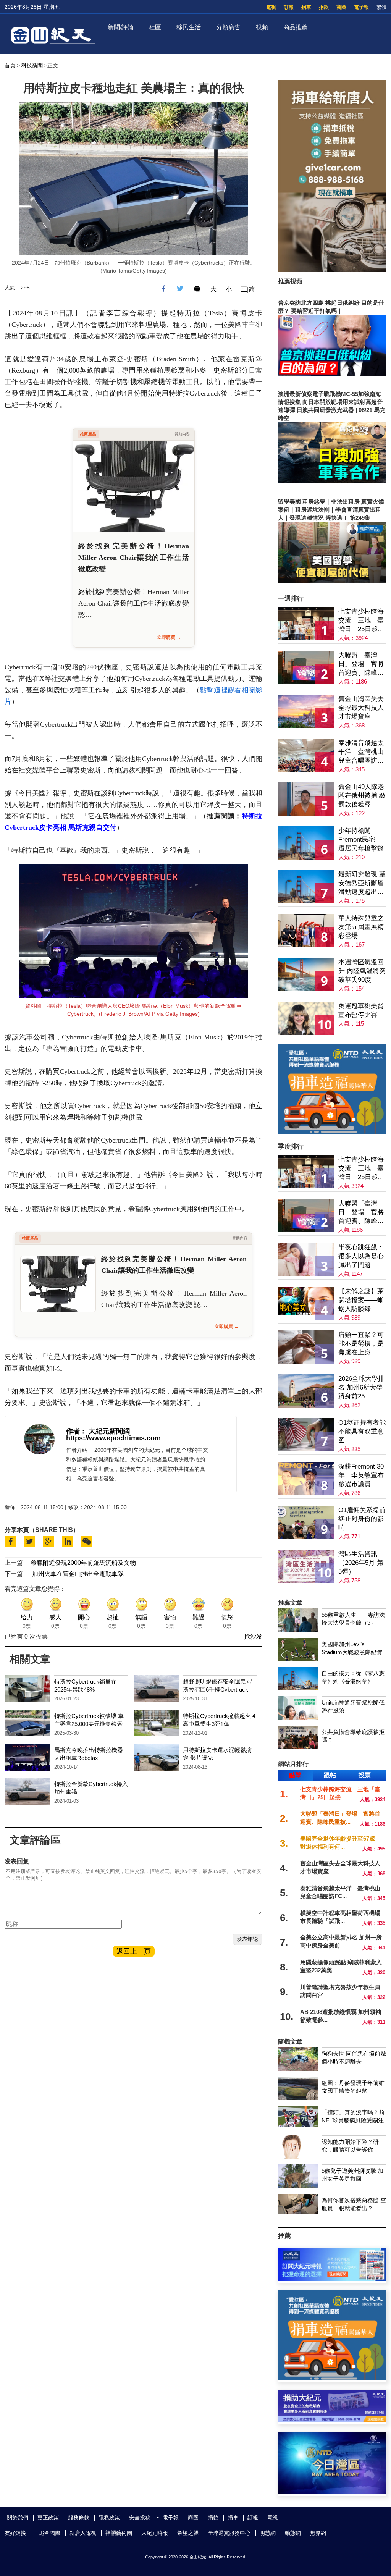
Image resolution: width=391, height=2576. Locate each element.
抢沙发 (253, 1636)
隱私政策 (109, 2518)
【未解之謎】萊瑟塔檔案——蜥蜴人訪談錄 (361, 1300)
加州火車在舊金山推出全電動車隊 (78, 1574)
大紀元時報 (155, 2533)
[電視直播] (332, 2492)
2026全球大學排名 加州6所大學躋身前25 (361, 1387)
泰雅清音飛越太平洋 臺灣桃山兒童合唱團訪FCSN (361, 752)
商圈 (341, 7)
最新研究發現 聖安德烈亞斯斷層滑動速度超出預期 (362, 883)
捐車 (306, 7)
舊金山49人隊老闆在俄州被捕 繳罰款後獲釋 (362, 796)
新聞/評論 (121, 27)
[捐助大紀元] (332, 2420)
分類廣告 (228, 27)
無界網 (318, 2533)
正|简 (248, 289)
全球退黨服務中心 (229, 2533)
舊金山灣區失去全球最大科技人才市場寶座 (361, 708)
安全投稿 (140, 2518)
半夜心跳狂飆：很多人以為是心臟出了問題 (361, 1256)
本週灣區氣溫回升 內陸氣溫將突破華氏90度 (362, 971)
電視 (271, 7)
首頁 (10, 65)
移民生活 (189, 27)
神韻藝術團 (119, 2533)
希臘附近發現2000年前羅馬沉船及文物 (83, 1563)
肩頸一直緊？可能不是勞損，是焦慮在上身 (361, 1344)
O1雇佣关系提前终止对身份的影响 (362, 1519)
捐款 (324, 7)
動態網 (293, 2533)
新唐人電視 (83, 2533)
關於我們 (18, 2518)
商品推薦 (296, 27)
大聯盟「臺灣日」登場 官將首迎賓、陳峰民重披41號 (361, 664)
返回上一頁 (134, 1951)
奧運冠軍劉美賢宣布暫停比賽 (361, 1010)
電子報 (361, 7)
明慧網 (268, 2533)
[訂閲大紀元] (332, 2279)
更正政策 (48, 2518)
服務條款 (79, 2518)
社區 (155, 27)
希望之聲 (188, 2533)
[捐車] (332, 1132)
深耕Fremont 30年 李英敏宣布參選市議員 (361, 1475)
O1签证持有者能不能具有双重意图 (362, 1431)
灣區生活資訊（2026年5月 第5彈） (361, 1563)
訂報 (289, 7)
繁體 (381, 7)
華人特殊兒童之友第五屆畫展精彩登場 (361, 927)
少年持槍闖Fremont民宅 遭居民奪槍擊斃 (361, 840)
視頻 (262, 27)
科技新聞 (32, 65)
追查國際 (50, 2533)
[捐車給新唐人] (332, 270)
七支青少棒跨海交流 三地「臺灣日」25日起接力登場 (361, 621)
